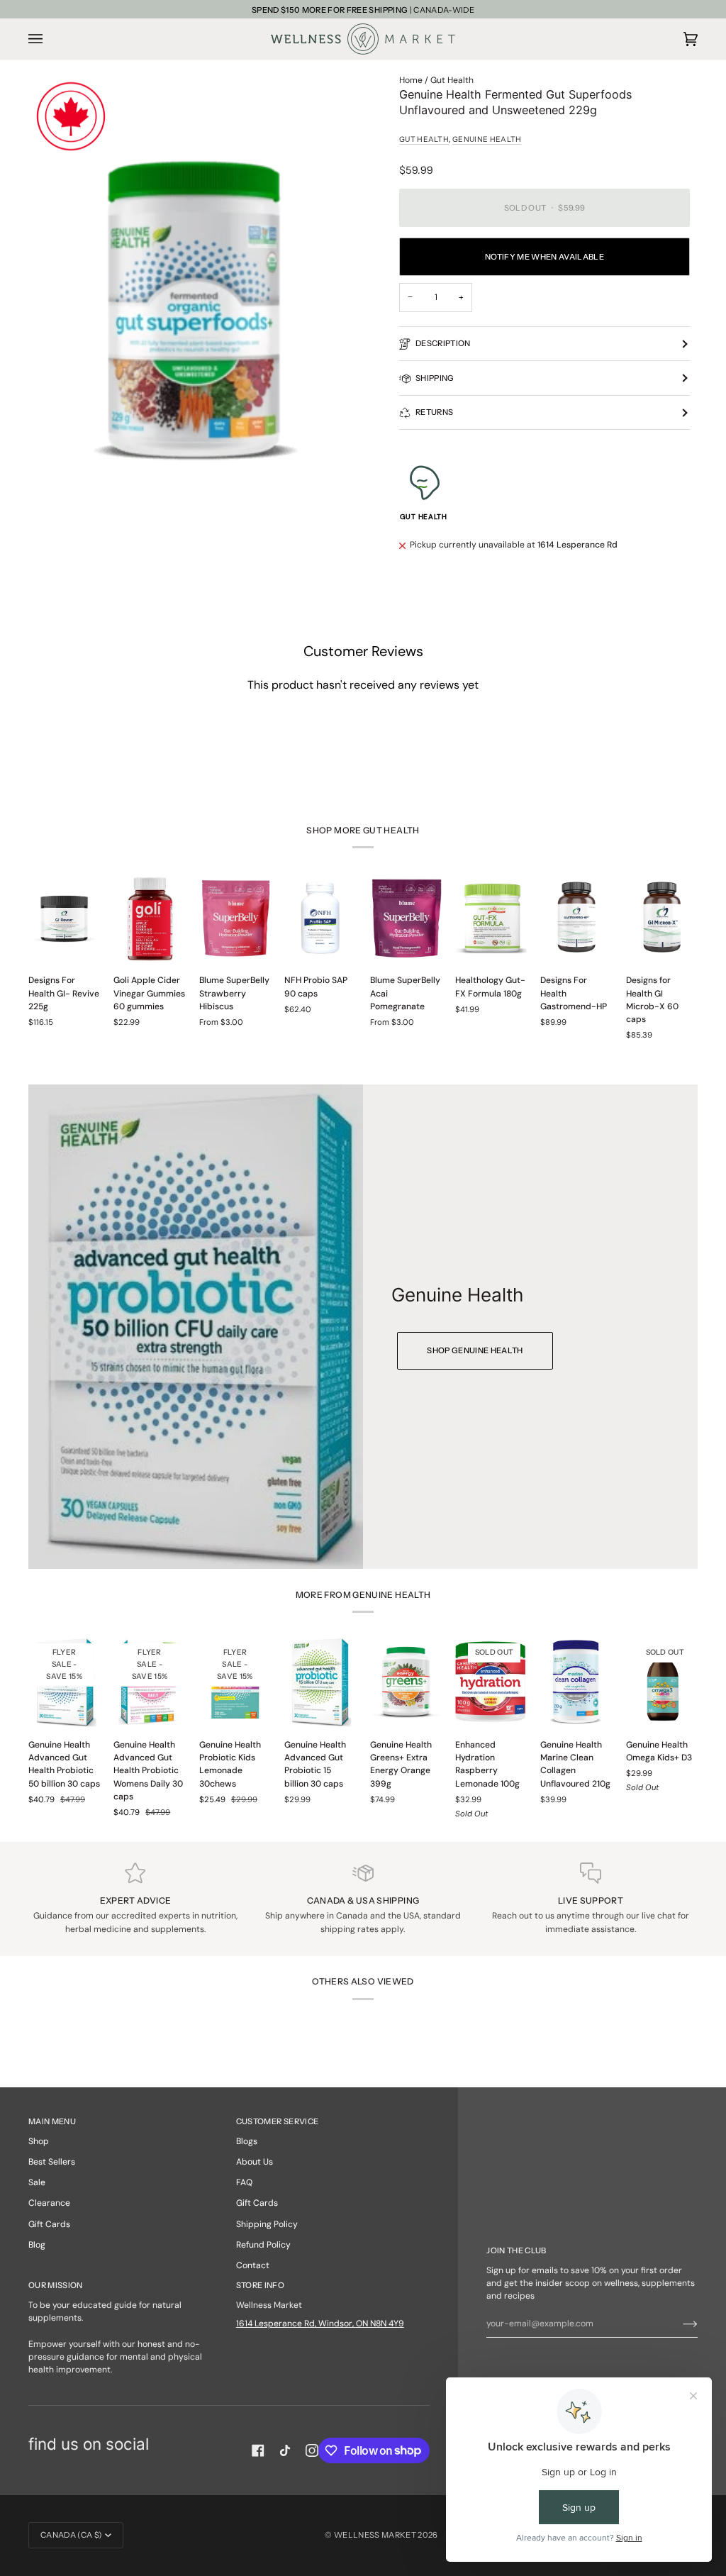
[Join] (679, 2324)
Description (443, 343)
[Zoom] (196, 312)
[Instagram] (312, 2450)
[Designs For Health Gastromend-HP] (576, 918)
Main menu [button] (52, 2121)
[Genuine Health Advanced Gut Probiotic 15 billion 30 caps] (320, 1682)
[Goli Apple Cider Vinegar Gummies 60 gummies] (149, 918)
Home (411, 80)
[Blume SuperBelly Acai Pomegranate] (406, 918)
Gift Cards (49, 2224)
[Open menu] (50, 39)
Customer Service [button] (277, 2121)
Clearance (49, 2203)
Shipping (435, 378)
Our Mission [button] (56, 2285)
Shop (39, 2141)
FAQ (244, 2182)
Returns (434, 412)
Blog (37, 2245)
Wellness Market (376, 2535)
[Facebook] (258, 2450)
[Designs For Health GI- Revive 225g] (64, 918)
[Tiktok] (285, 2450)
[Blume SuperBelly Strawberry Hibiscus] (235, 918)
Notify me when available (544, 257)
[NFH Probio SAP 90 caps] (320, 918)
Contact (253, 2265)
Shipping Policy (267, 2224)
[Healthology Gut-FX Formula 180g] (491, 918)
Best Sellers (52, 2162)
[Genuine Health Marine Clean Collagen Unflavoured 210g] (576, 1682)
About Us (255, 2162)
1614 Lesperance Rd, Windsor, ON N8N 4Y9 (320, 2324)
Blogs (247, 2141)
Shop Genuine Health (475, 1350)
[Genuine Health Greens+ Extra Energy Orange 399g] (406, 1682)
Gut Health (452, 80)
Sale (37, 2182)
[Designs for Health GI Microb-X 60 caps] (662, 918)
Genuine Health (487, 139)
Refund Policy (263, 2245)
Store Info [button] (260, 2285)
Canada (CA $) (71, 2535)
